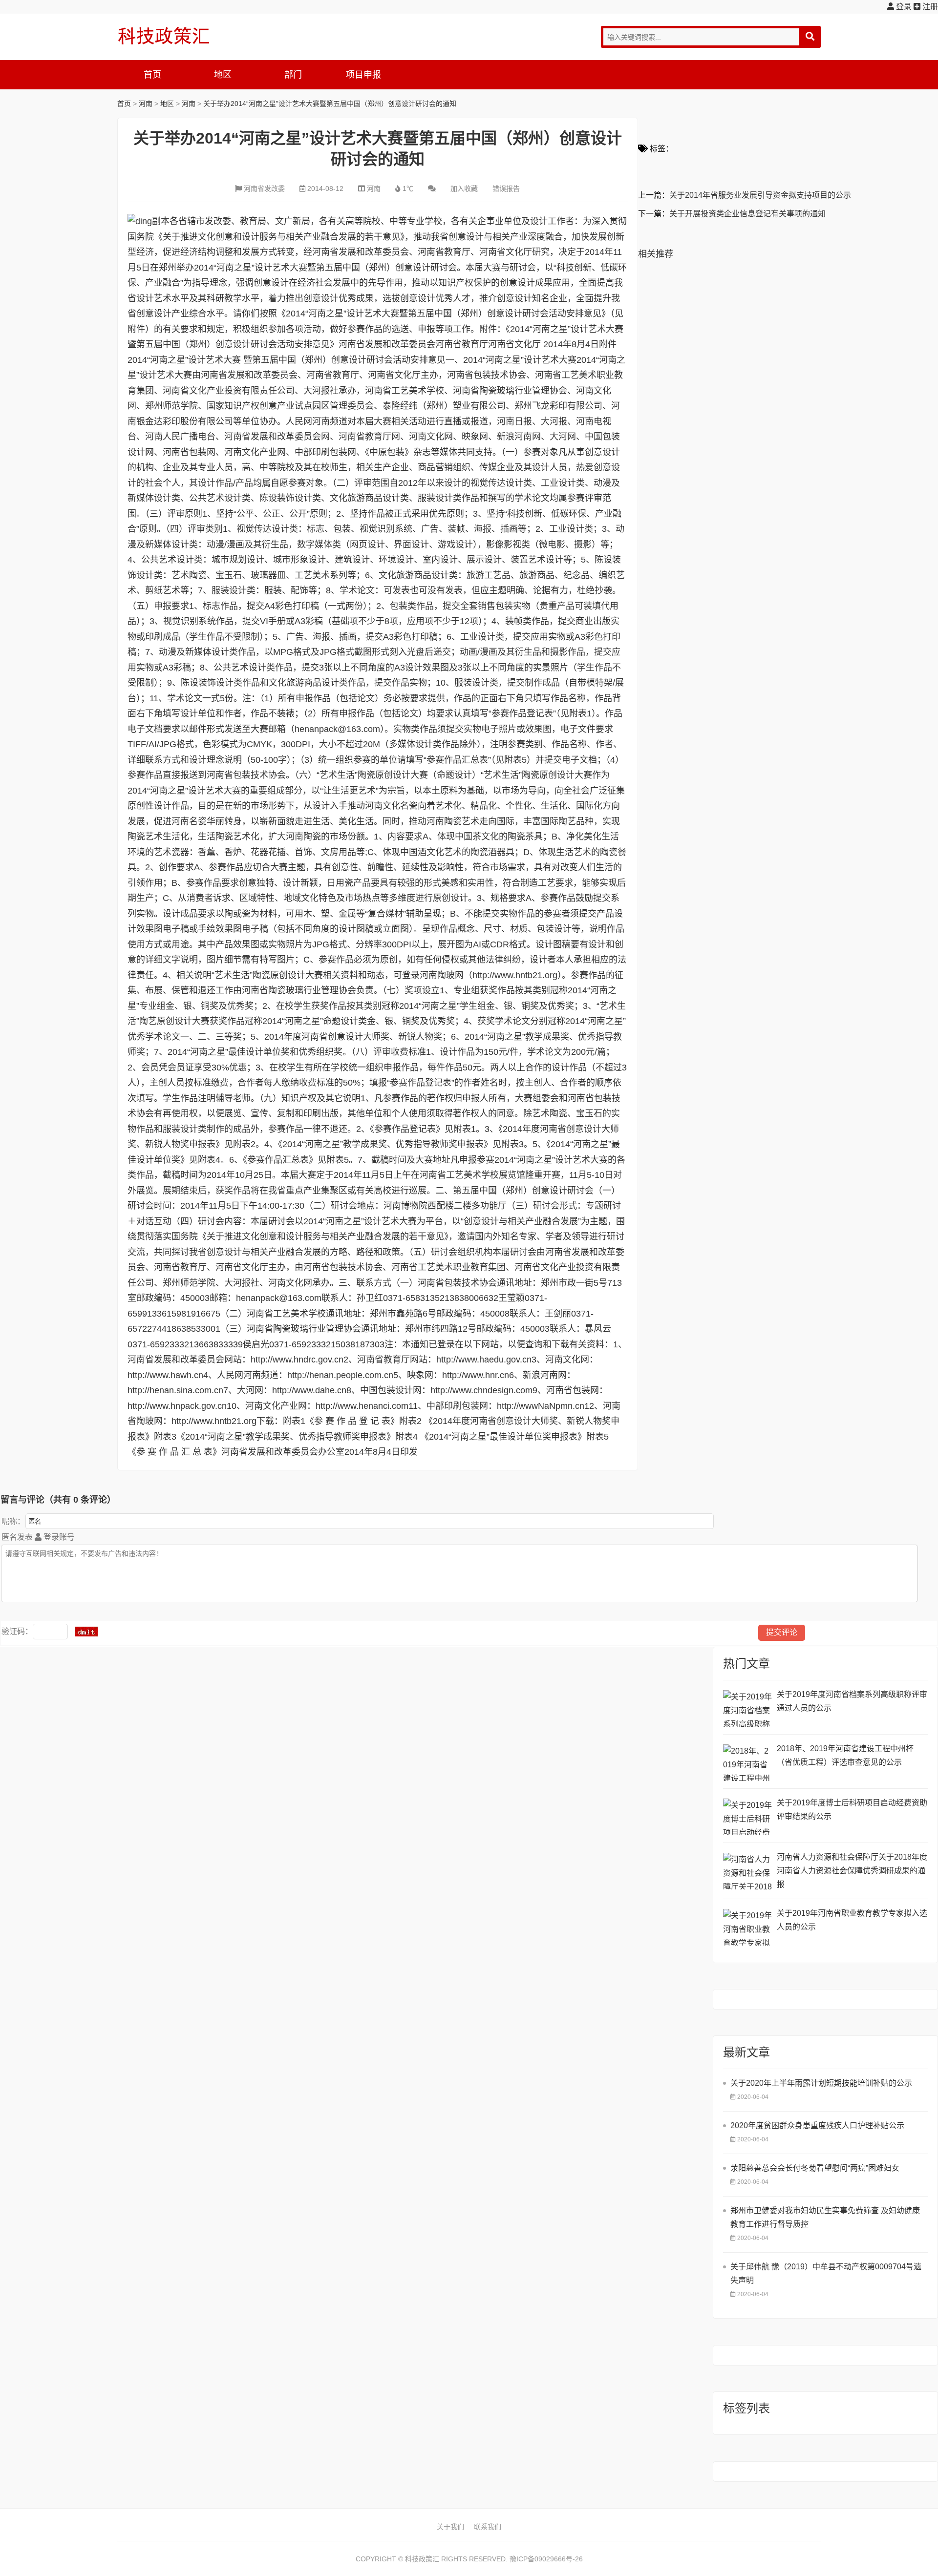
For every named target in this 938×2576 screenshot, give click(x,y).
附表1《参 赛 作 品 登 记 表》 (341, 1421)
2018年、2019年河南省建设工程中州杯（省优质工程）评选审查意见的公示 (845, 1755)
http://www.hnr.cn (476, 1375)
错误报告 (506, 188)
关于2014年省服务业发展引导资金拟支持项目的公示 (760, 195)
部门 (293, 75)
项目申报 (363, 75)
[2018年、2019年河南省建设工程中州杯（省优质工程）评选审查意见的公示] (747, 1763)
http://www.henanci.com (362, 1406)
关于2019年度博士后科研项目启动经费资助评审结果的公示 (852, 1810)
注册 (929, 7)
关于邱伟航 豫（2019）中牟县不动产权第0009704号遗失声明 (826, 2273)
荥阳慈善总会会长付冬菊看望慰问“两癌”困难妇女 (815, 2168)
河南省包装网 (189, 452)
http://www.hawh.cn (165, 1375)
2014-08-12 (325, 188)
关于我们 (450, 2527)
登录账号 (58, 1537)
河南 (146, 104)
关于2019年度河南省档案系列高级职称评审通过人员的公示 (852, 1701)
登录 (903, 7)
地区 (223, 75)
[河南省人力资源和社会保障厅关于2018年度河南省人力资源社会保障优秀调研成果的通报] (747, 1871)
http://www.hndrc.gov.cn (297, 1360)
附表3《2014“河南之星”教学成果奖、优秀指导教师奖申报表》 (275, 1437)
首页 (152, 75)
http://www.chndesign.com (481, 1390)
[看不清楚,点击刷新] (86, 1632)
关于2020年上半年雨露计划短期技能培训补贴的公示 (821, 2083)
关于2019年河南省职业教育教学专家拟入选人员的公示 (852, 1920)
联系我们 (488, 2527)
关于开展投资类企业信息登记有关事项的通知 (747, 214)
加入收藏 (464, 188)
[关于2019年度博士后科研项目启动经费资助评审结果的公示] (747, 1817)
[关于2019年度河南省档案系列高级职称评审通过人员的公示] (747, 1708)
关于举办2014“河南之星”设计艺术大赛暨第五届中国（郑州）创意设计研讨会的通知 (330, 104)
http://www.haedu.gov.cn (484, 1360)
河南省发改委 (264, 188)
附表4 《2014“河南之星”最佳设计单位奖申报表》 (491, 1437)
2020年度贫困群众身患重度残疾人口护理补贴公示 (817, 2126)
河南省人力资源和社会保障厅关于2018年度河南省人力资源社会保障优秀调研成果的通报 (852, 1871)
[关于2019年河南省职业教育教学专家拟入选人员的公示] (747, 1927)
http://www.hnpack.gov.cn (177, 1406)
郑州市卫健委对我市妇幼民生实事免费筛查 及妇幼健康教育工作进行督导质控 (825, 2217)
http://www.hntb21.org (214, 1421)
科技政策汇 (164, 36)
